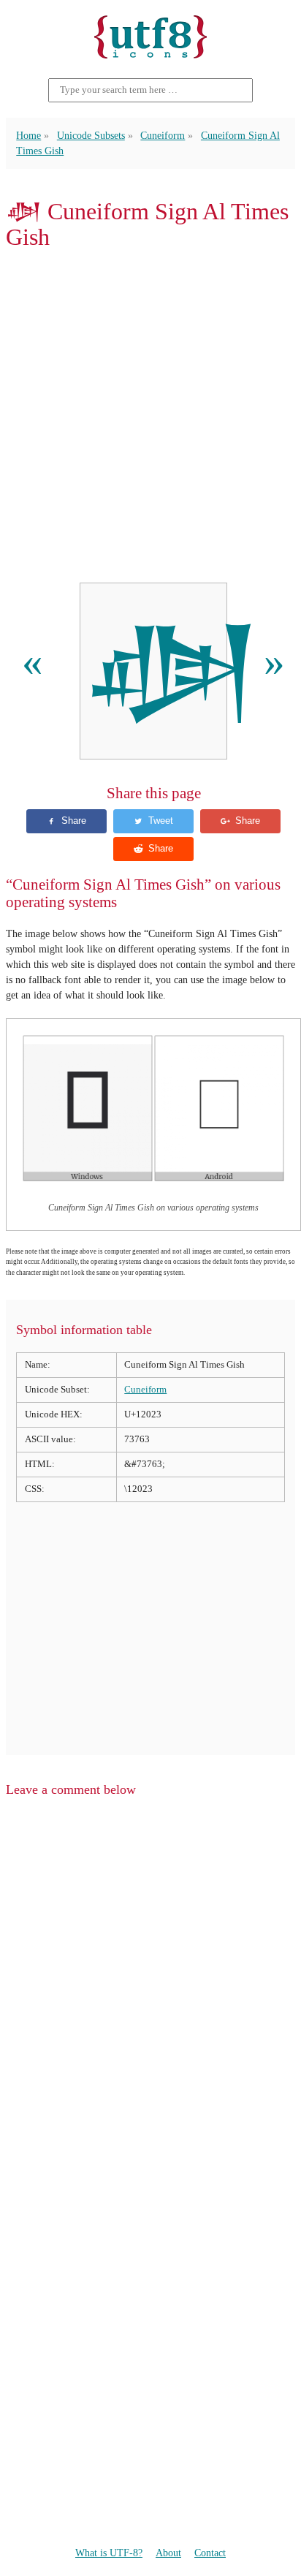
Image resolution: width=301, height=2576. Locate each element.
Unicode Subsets (91, 135)
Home (28, 135)
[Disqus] (150, 1996)
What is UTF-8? (109, 2553)
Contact (210, 2553)
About (168, 2553)
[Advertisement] (150, 417)
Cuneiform (163, 135)
